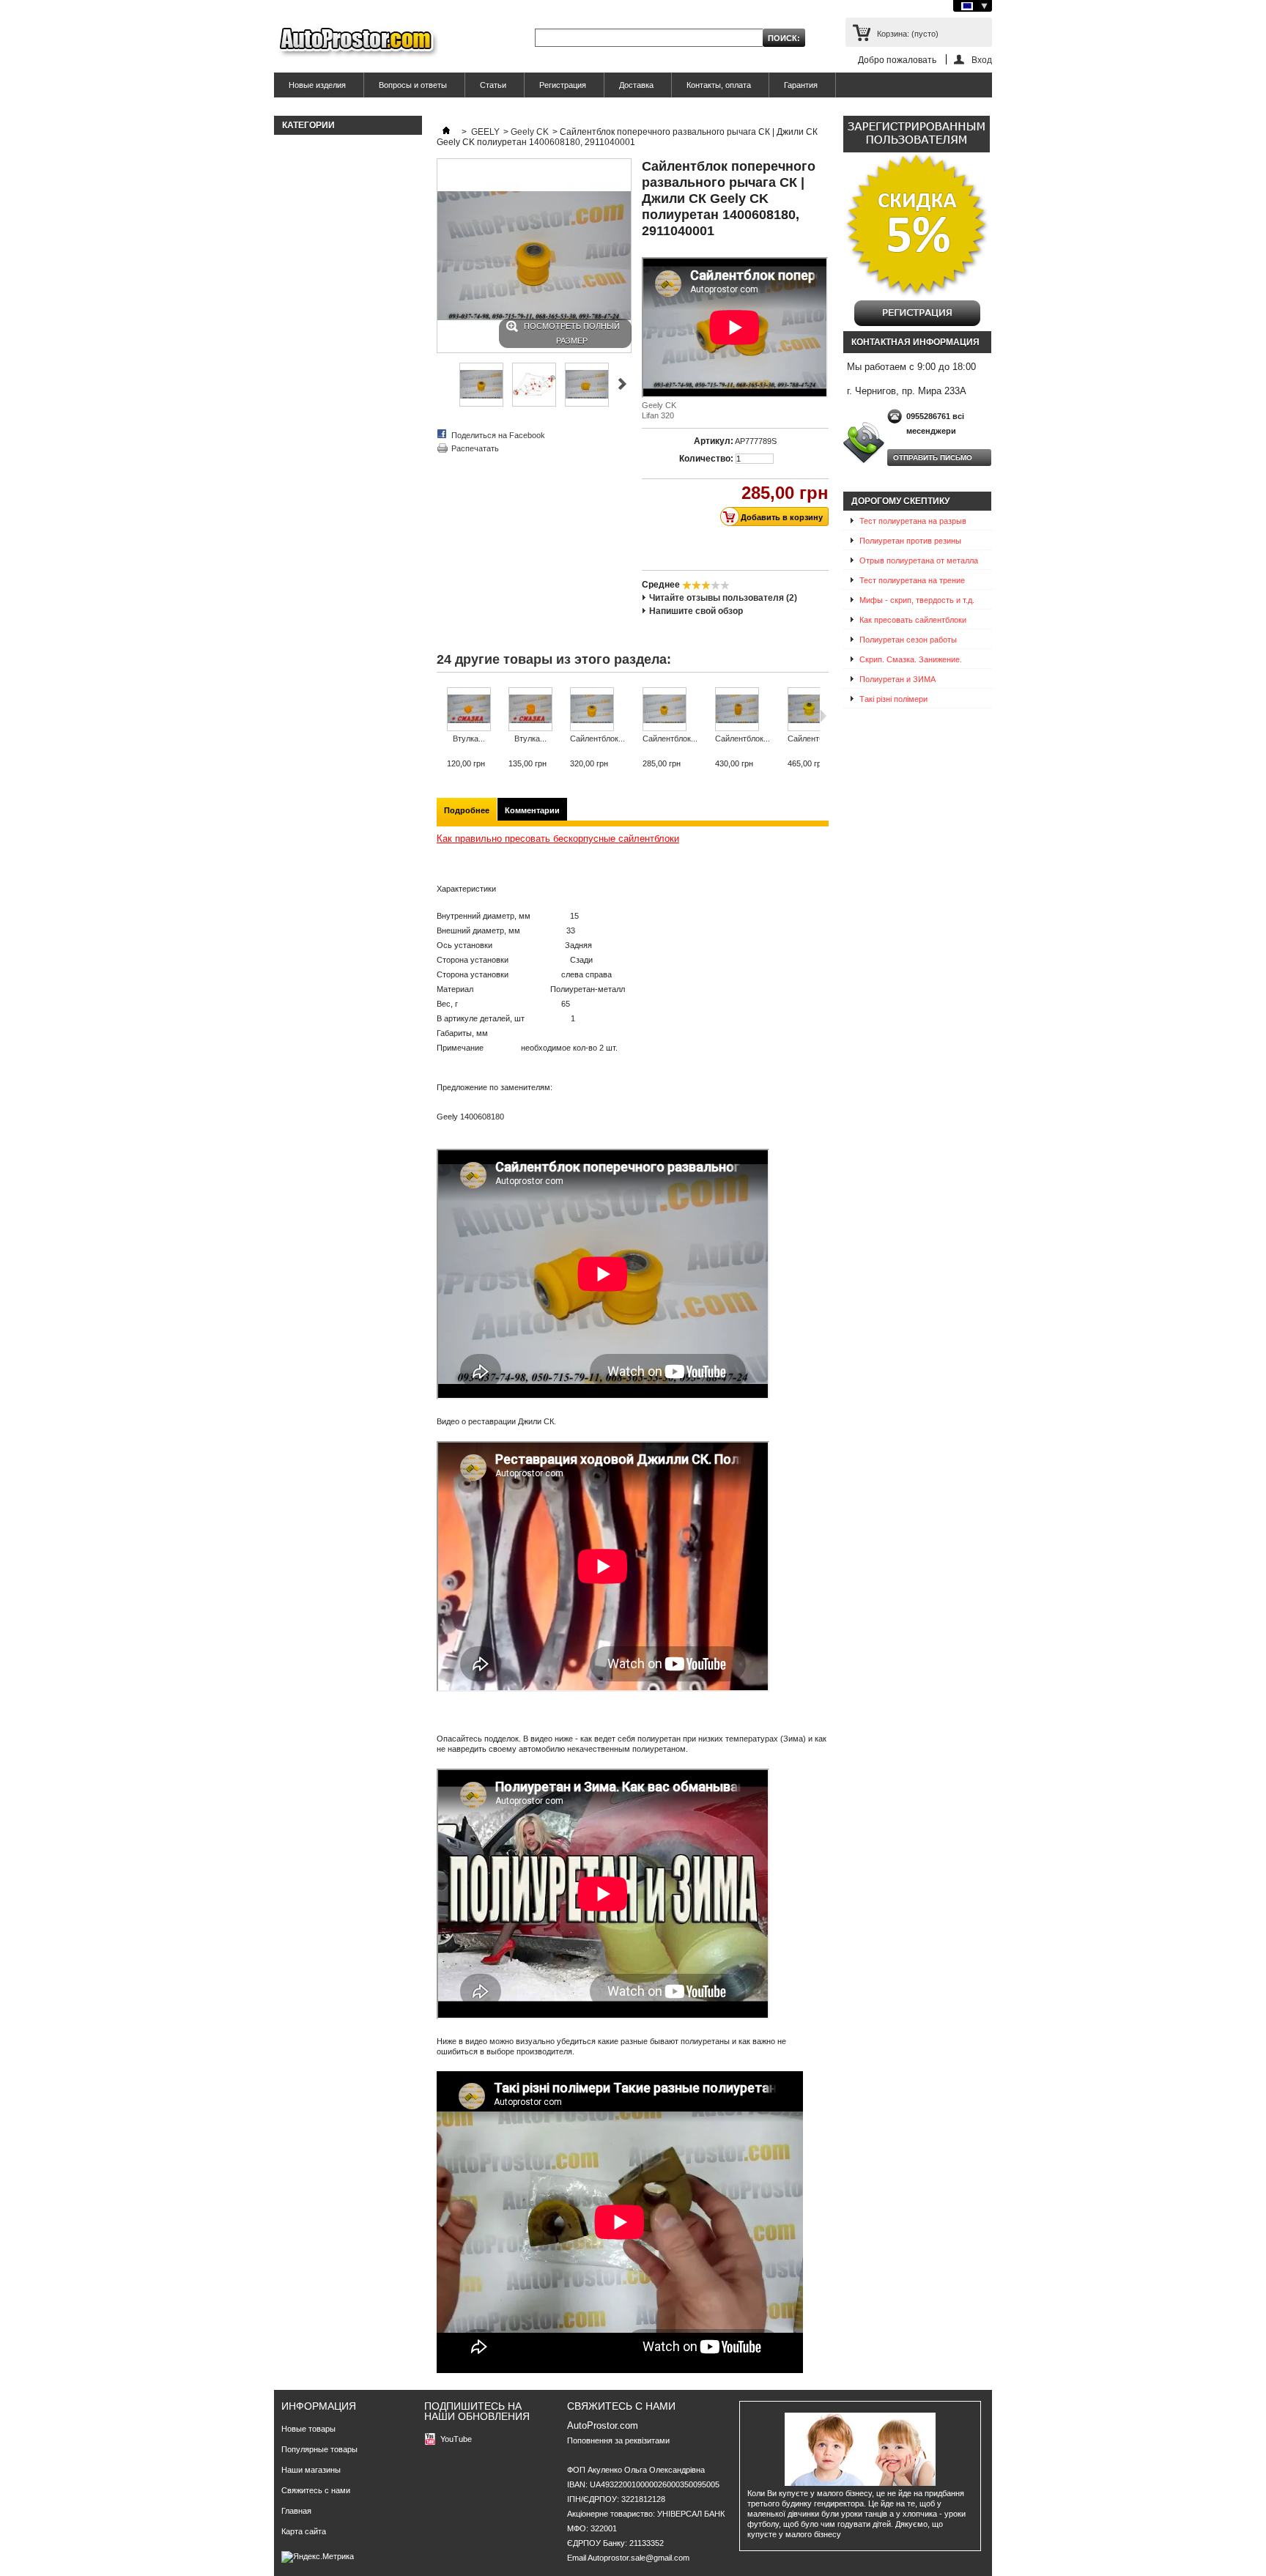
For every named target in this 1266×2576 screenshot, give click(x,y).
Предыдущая (443, 384)
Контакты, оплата (719, 85)
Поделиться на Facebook (498, 435)
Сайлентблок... (597, 739)
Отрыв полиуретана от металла (919, 560)
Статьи (493, 85)
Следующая (622, 384)
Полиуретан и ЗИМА (897, 679)
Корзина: (908, 34)
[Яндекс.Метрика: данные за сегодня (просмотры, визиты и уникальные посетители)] (318, 2557)
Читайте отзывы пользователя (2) (723, 598)
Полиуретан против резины (910, 541)
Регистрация (563, 85)
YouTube (456, 2439)
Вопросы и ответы (413, 85)
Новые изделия (317, 85)
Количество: (706, 459)
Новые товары (308, 2429)
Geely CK (530, 132)
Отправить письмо (933, 458)
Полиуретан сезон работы (908, 640)
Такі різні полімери (893, 699)
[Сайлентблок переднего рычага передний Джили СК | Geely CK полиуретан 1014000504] (743, 710)
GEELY (485, 132)
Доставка (636, 85)
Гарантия (801, 85)
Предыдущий (440, 716)
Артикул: (714, 441)
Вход (982, 60)
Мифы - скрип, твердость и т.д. (917, 600)
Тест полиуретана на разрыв (913, 521)
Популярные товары (319, 2449)
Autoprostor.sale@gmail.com (638, 2558)
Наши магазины (311, 2470)
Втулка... (469, 739)
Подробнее (467, 810)
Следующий (823, 716)
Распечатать (475, 448)
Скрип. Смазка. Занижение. (911, 659)
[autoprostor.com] (356, 42)
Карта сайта (304, 2531)
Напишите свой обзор (696, 611)
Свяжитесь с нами (316, 2490)
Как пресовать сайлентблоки (913, 620)
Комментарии (532, 810)
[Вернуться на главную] (446, 132)
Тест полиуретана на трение (912, 580)
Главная (296, 2511)
